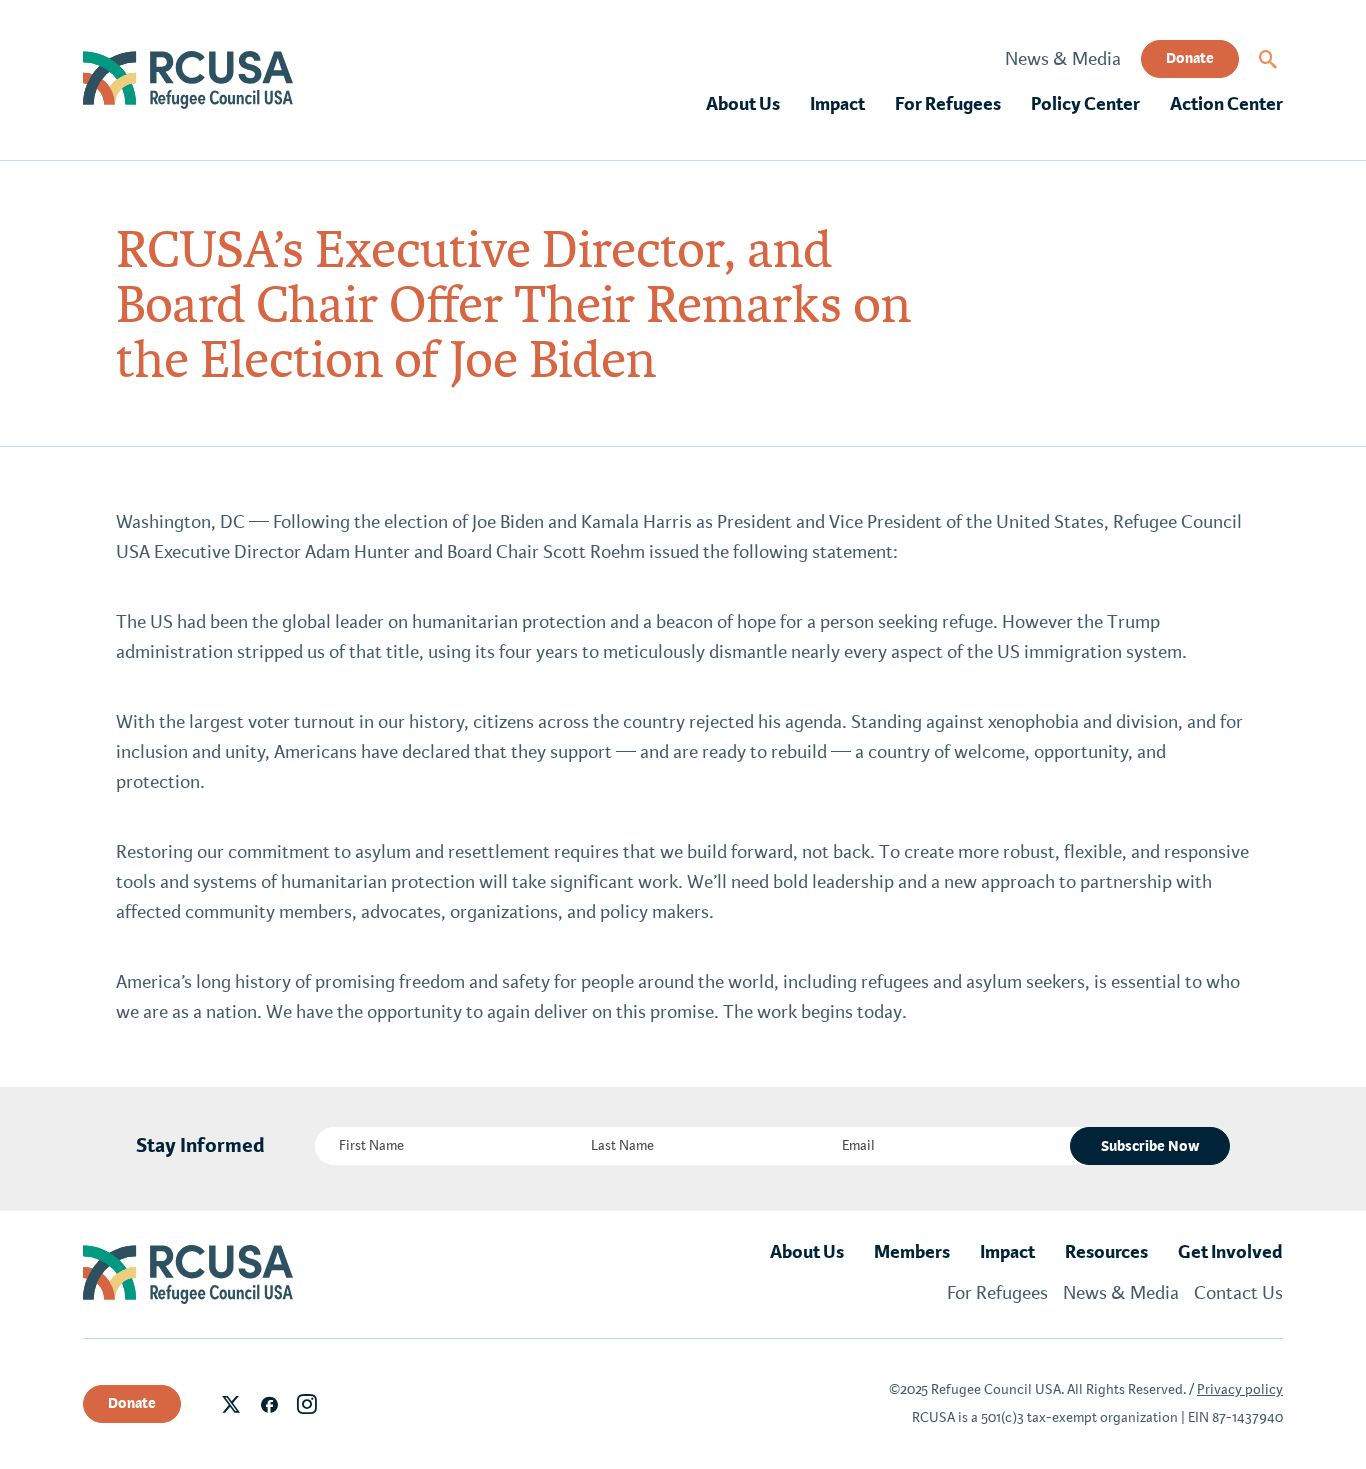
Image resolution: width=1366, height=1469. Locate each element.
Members (912, 1252)
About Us (743, 104)
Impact (837, 104)
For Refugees (948, 104)
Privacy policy (1240, 1389)
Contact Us (1238, 1293)
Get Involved (1230, 1252)
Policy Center (1085, 104)
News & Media (1063, 59)
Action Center (1226, 104)
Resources (1106, 1252)
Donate (1190, 58)
